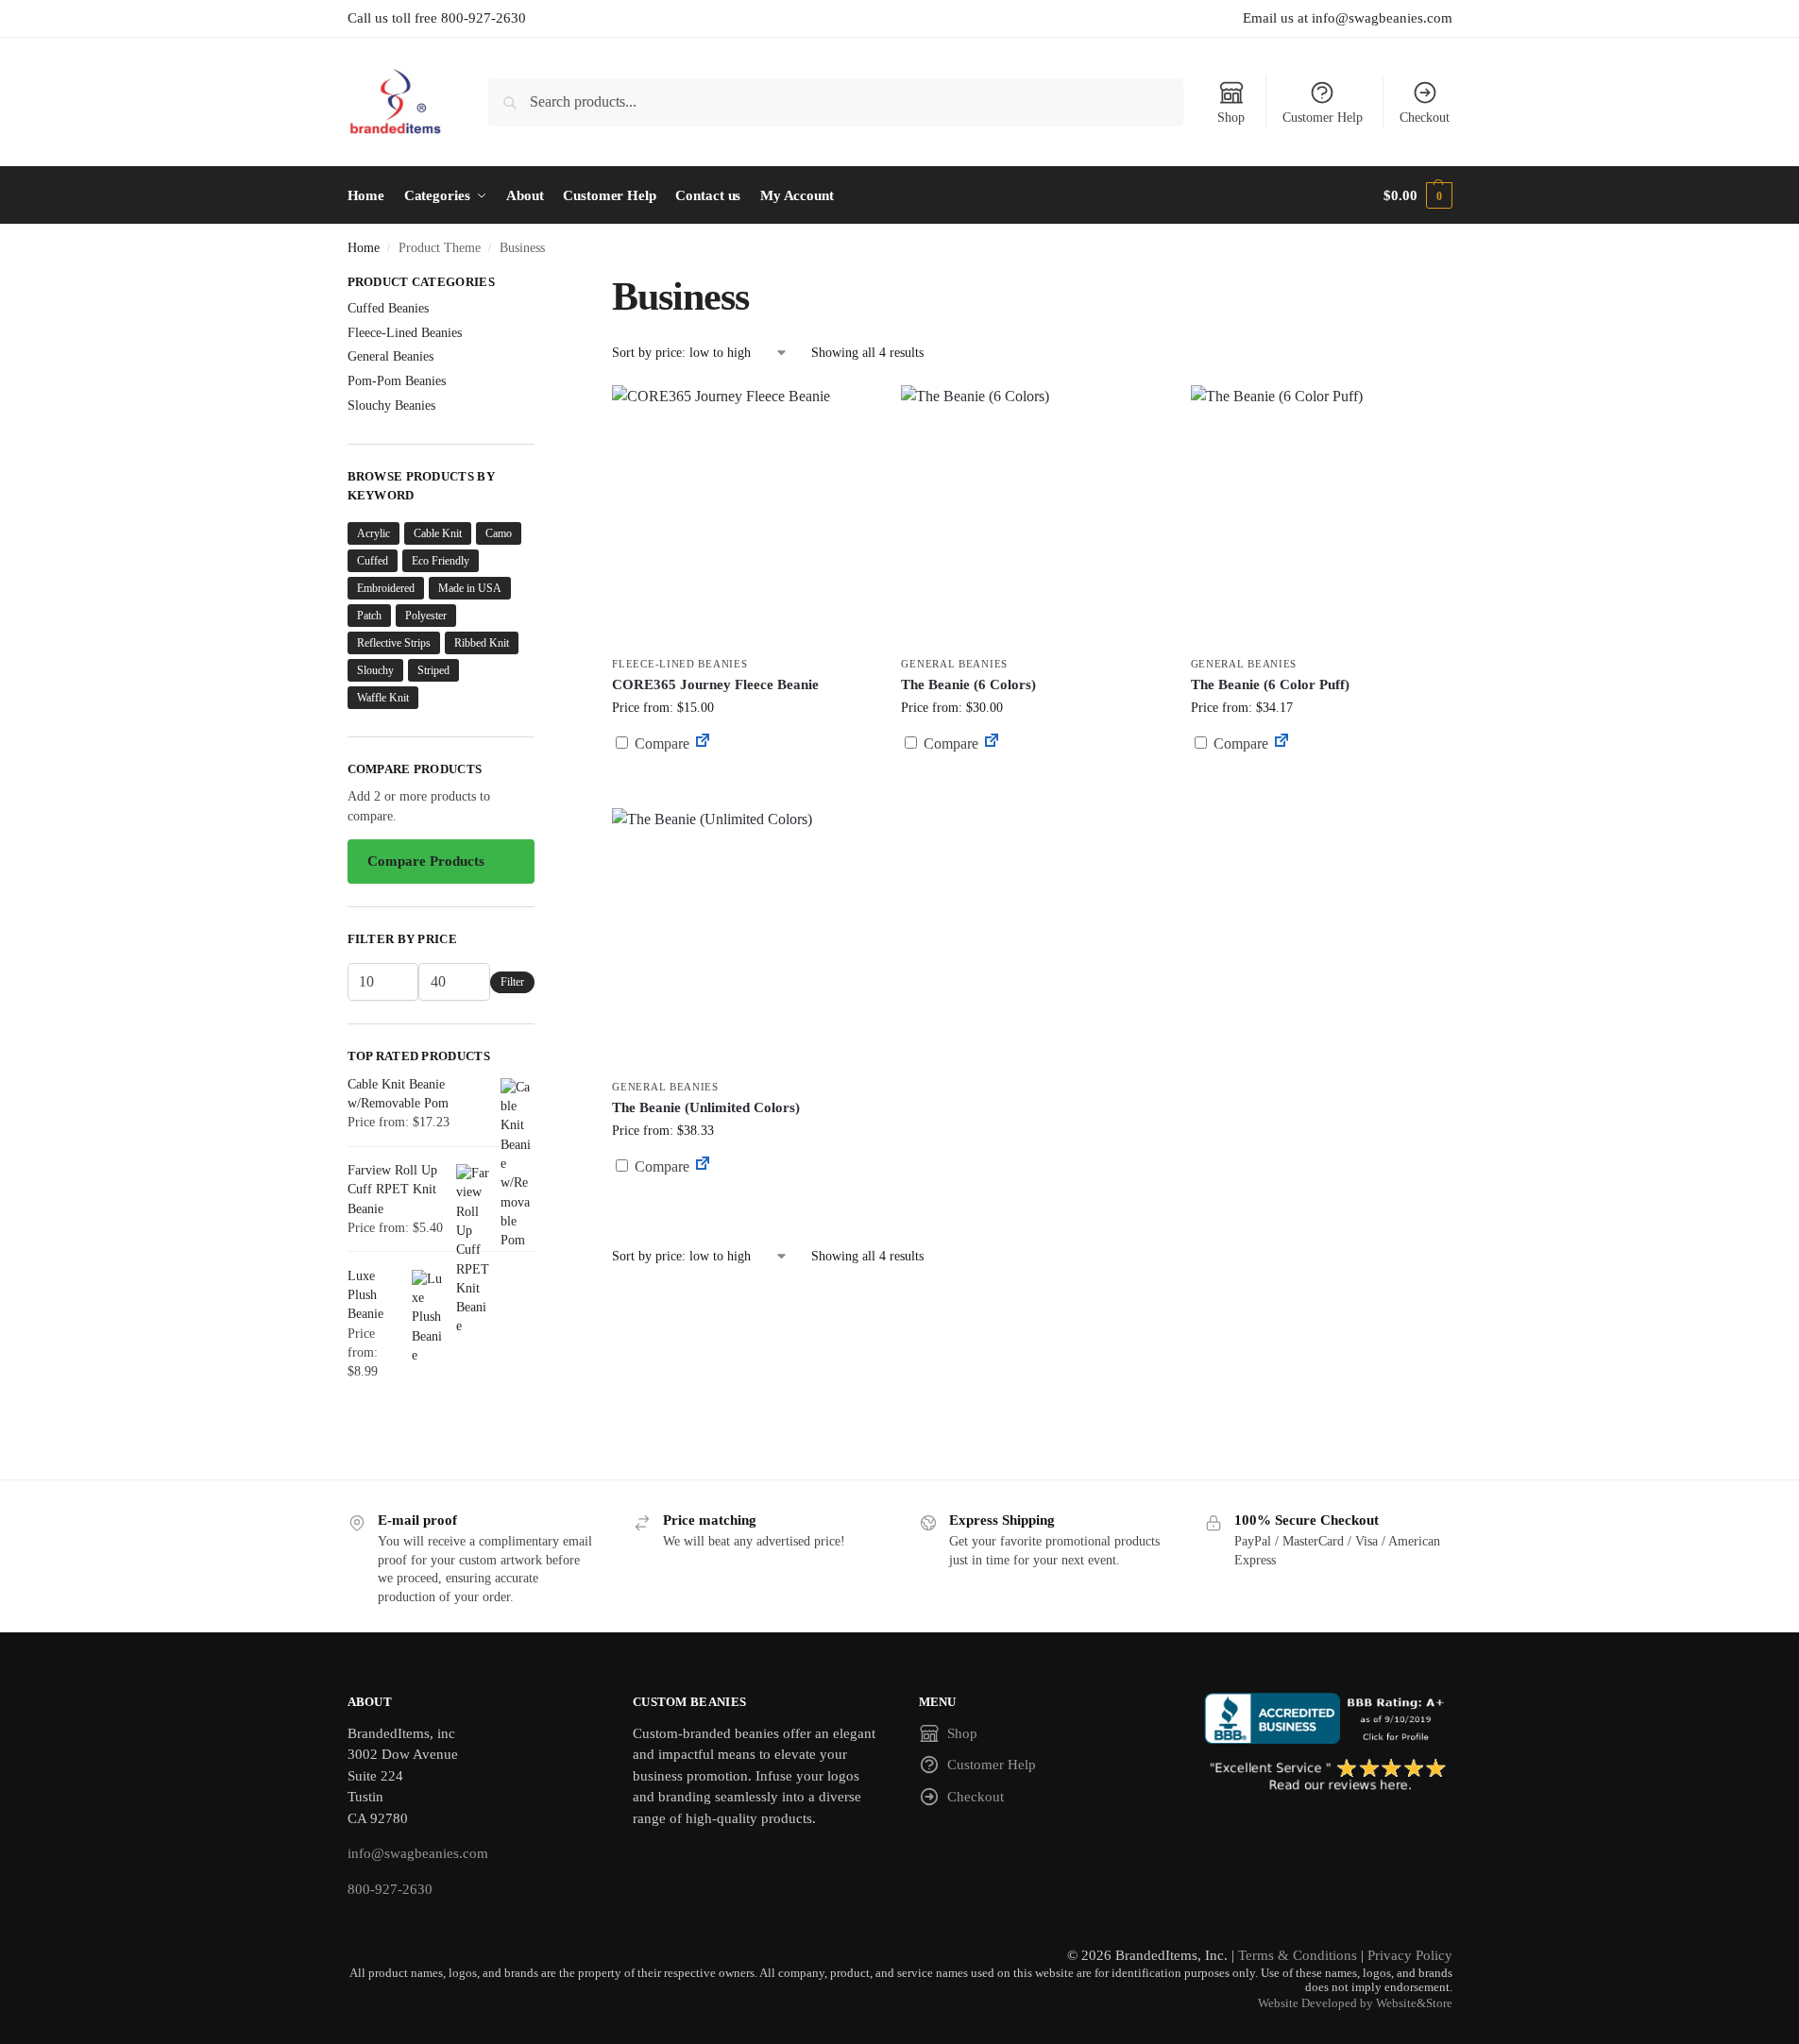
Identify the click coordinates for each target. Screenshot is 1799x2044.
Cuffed (373, 561)
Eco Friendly (441, 561)
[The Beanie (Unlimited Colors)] (742, 938)
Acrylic (373, 533)
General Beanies (954, 664)
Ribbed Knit (482, 643)
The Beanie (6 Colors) (968, 684)
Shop (1231, 118)
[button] (1417, 195)
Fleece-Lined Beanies (679, 664)
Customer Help (1323, 118)
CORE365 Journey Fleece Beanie (715, 684)
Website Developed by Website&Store (1355, 2003)
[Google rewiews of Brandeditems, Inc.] (1328, 1776)
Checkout (1425, 118)
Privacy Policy (1410, 1955)
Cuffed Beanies (388, 308)
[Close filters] (540, 284)
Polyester (426, 616)
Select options (743, 789)
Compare (660, 743)
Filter (512, 982)
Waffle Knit (383, 698)
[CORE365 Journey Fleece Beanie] (742, 515)
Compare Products (426, 861)
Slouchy (375, 670)
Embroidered (386, 588)
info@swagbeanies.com (418, 1853)
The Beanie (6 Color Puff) (1270, 684)
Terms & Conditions (1298, 1955)
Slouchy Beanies (391, 405)
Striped (433, 670)
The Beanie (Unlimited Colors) (706, 1107)
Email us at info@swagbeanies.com (1348, 18)
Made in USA (470, 588)
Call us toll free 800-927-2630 (437, 18)
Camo (499, 533)
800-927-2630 (390, 1889)
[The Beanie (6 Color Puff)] (1321, 515)
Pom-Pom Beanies (397, 381)
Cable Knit (438, 533)
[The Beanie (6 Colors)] (1031, 515)
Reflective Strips (394, 643)
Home (364, 248)
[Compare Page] (703, 743)
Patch (369, 616)
